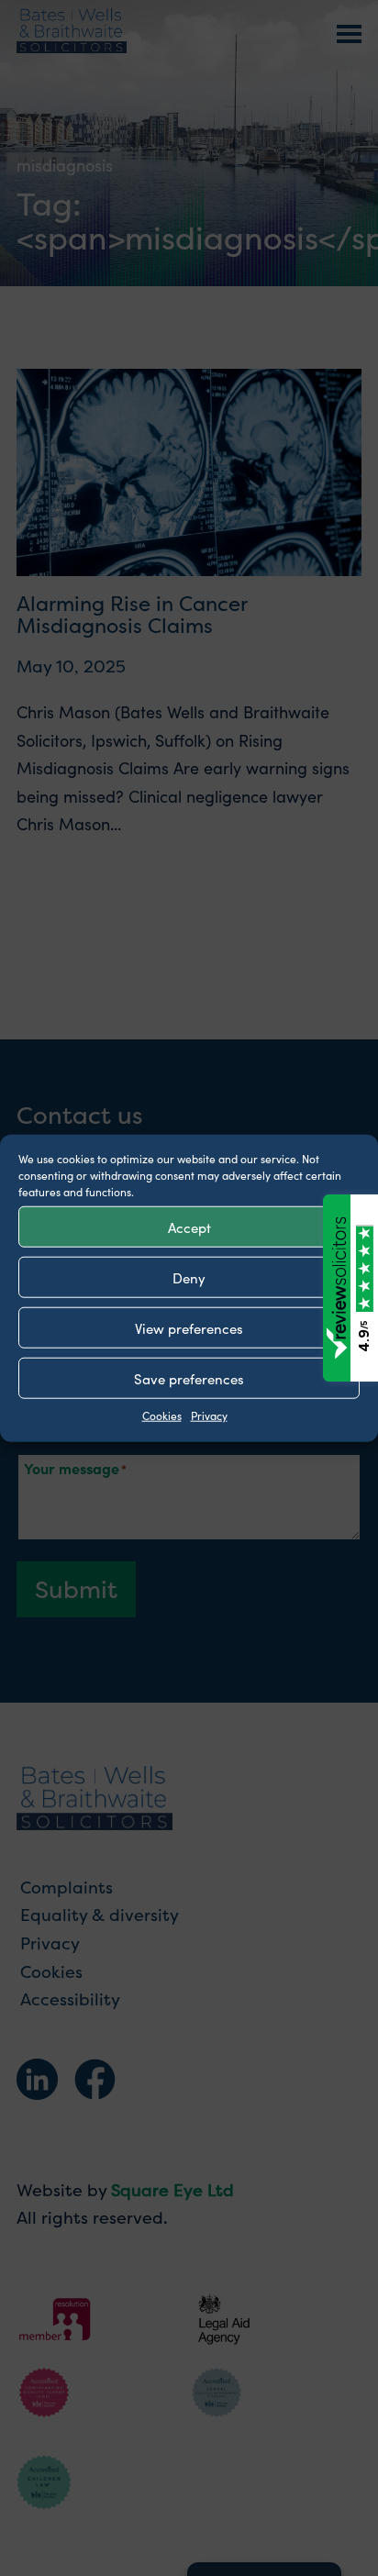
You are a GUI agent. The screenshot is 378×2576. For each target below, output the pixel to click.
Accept (189, 1226)
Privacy (209, 1415)
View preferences (189, 1327)
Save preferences (189, 1377)
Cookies (162, 1415)
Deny (189, 1277)
